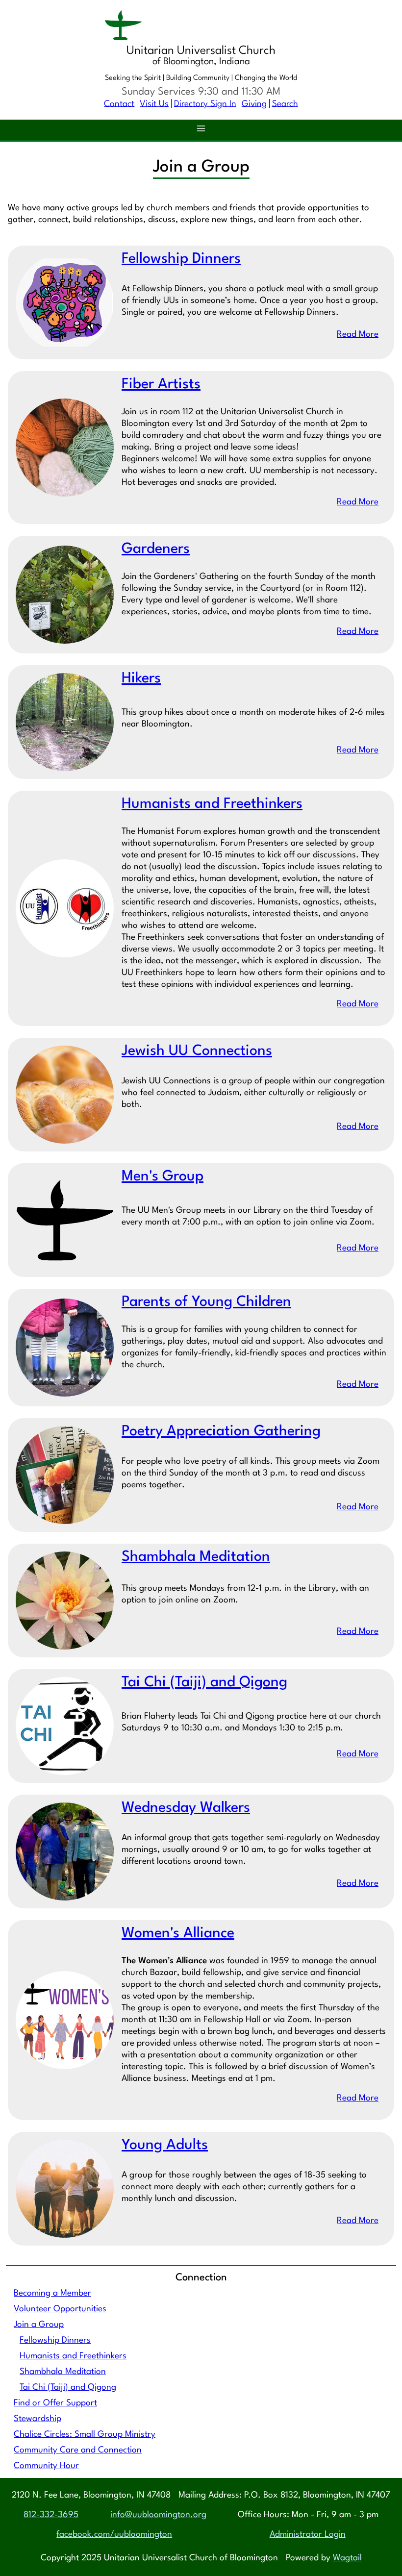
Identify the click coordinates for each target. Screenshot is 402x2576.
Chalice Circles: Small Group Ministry (85, 2435)
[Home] (201, 27)
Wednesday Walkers (186, 1808)
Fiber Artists (161, 385)
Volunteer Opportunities (60, 2309)
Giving (254, 104)
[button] (201, 130)
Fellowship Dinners (55, 2340)
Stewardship (38, 2419)
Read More (358, 335)
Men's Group (163, 1177)
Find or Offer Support (55, 2403)
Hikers (141, 679)
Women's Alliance (178, 1934)
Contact (119, 104)
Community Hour (46, 2466)
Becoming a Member (52, 2293)
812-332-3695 (51, 2515)
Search (285, 104)
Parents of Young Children (206, 1302)
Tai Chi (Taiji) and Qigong (68, 2388)
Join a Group (39, 2325)
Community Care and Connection (78, 2450)
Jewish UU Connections (197, 1051)
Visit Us (154, 104)
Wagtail (347, 2558)
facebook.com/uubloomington (114, 2535)
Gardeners (156, 549)
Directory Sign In (205, 104)
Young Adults (165, 2145)
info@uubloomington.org (158, 2515)
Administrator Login (308, 2535)
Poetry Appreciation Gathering (221, 1432)
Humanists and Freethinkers (73, 2356)
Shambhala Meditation (63, 2372)
